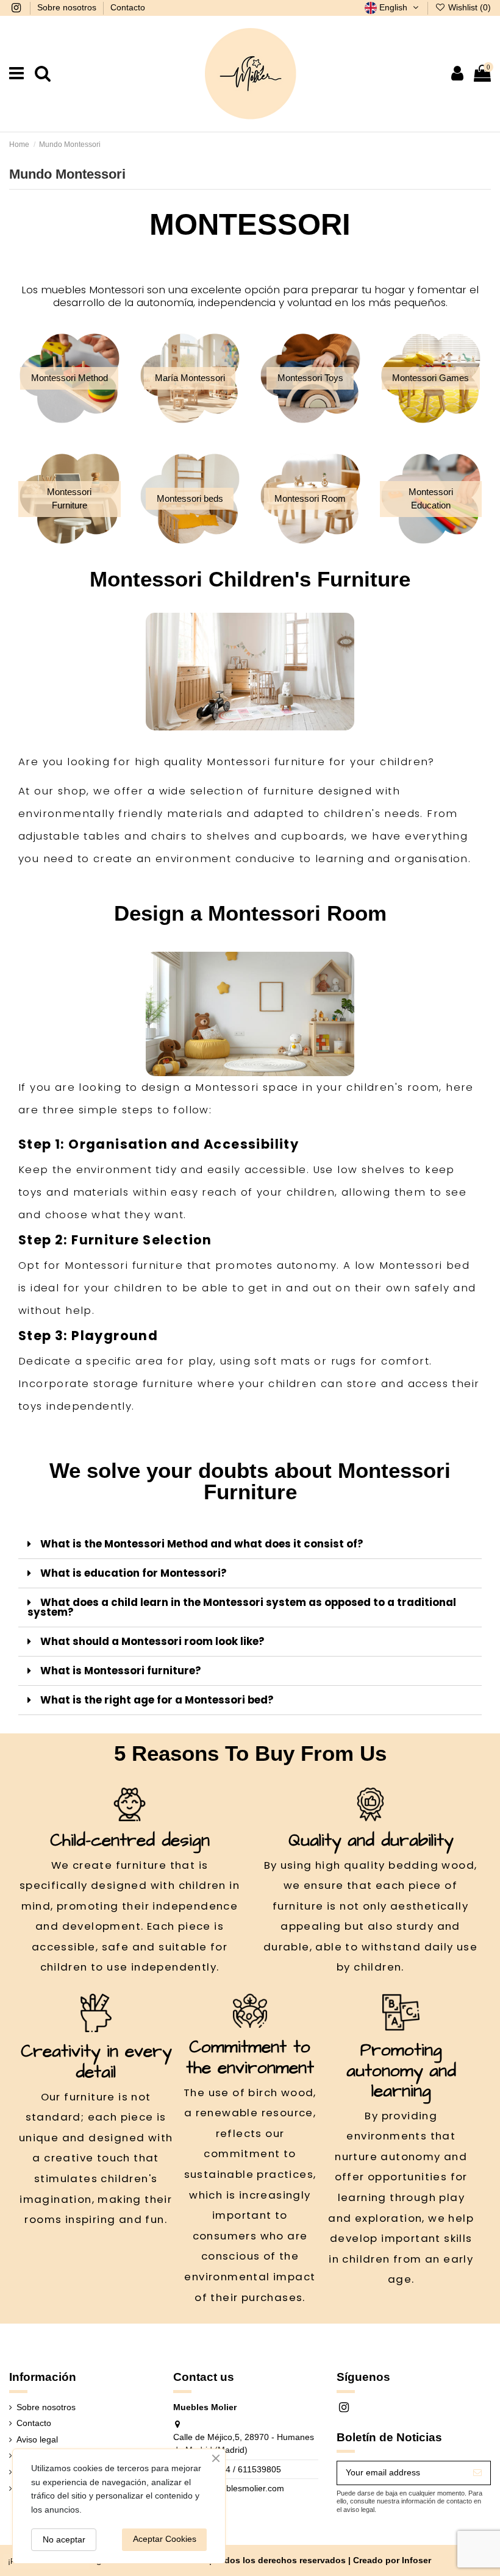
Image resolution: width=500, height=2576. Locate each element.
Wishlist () (468, 7)
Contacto (128, 7)
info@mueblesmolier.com (235, 2488)
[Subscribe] (477, 2473)
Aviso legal (37, 2439)
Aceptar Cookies (165, 2539)
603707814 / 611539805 (234, 2469)
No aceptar (64, 2539)
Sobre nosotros (68, 7)
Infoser (416, 2560)
